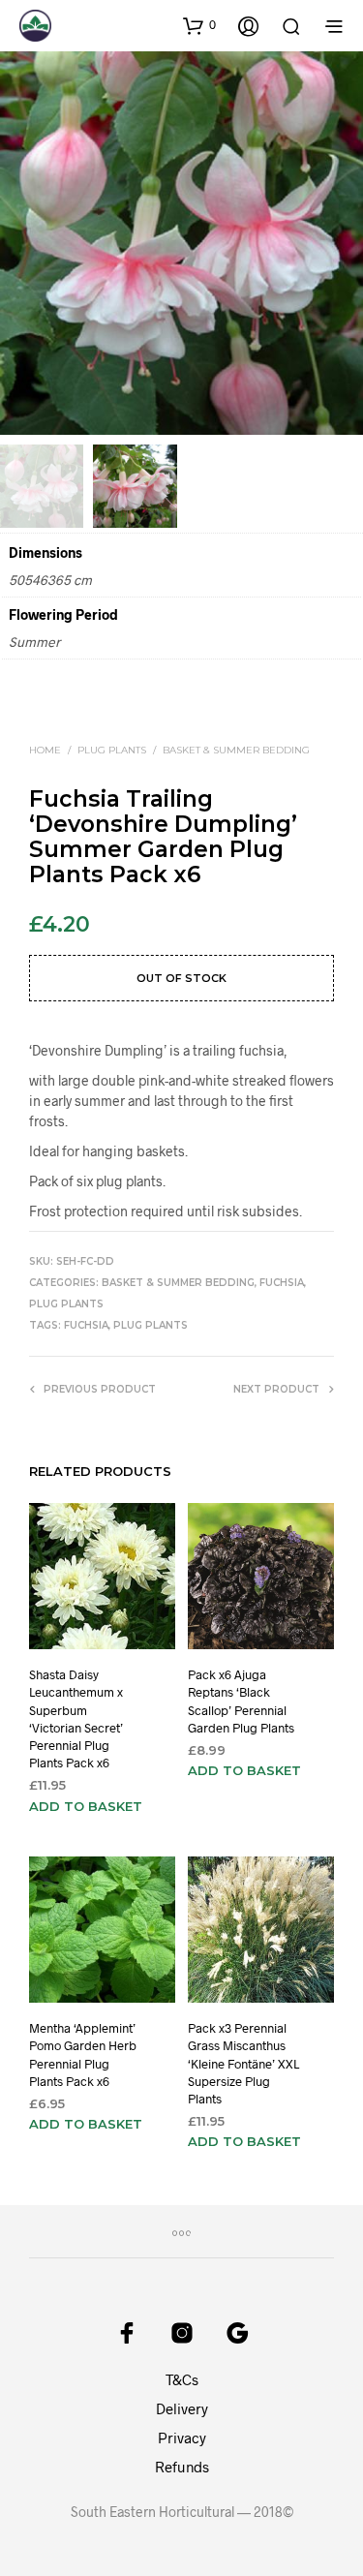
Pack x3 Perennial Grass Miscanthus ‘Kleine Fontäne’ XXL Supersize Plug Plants (243, 2063)
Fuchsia (282, 1283)
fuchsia (86, 1325)
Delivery (182, 2408)
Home (45, 750)
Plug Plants (112, 750)
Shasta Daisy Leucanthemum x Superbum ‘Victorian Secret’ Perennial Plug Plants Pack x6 (76, 1719)
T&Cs (182, 2379)
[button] (199, 25)
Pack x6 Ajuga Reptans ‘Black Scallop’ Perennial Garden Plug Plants (241, 1702)
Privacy (182, 2438)
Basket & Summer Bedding (236, 750)
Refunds (182, 2467)
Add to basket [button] (86, 1806)
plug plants (151, 1325)
